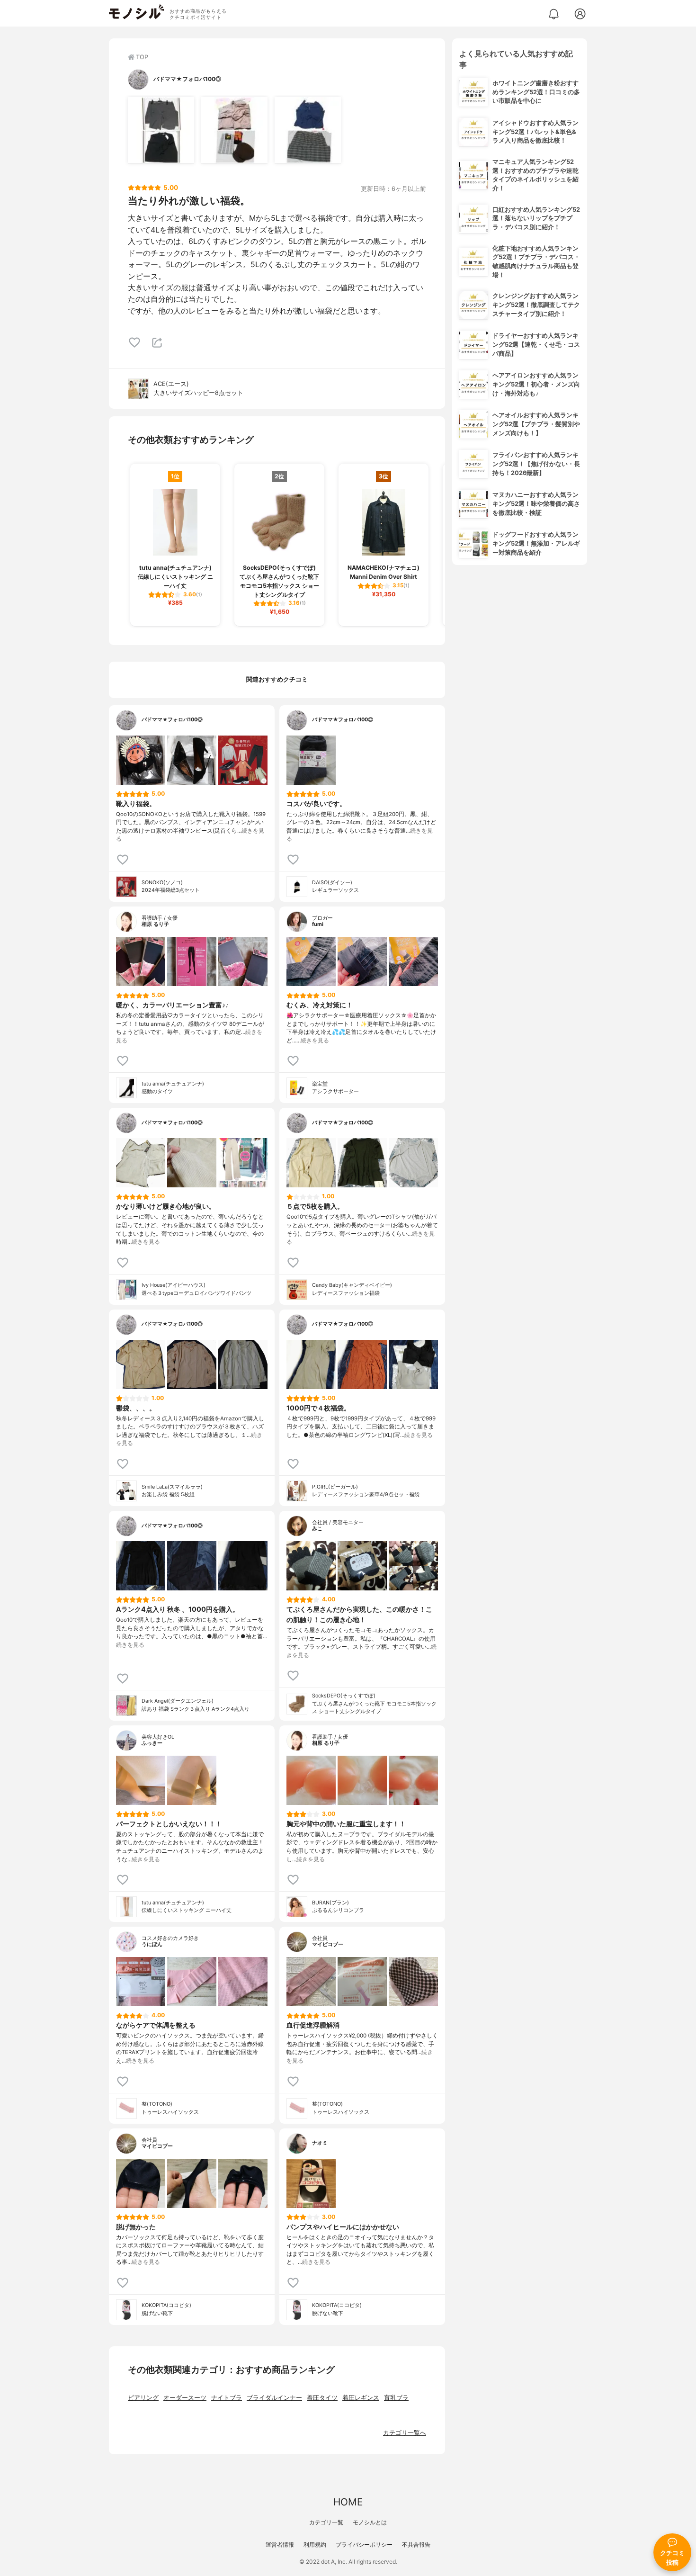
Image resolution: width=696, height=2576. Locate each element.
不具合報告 (416, 2545)
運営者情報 (280, 2545)
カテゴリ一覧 (326, 2522)
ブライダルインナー (274, 2398)
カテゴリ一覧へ (405, 2433)
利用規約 (315, 2545)
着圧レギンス (361, 2398)
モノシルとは (370, 2522)
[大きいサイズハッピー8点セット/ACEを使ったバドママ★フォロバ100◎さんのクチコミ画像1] (161, 130)
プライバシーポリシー (364, 2545)
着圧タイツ (322, 2398)
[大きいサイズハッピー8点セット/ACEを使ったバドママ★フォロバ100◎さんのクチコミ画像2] (234, 130)
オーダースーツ (185, 2398)
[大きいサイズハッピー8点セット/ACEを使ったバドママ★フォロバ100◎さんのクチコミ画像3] (308, 130)
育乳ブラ (396, 2398)
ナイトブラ (227, 2398)
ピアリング (143, 2398)
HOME (348, 2502)
